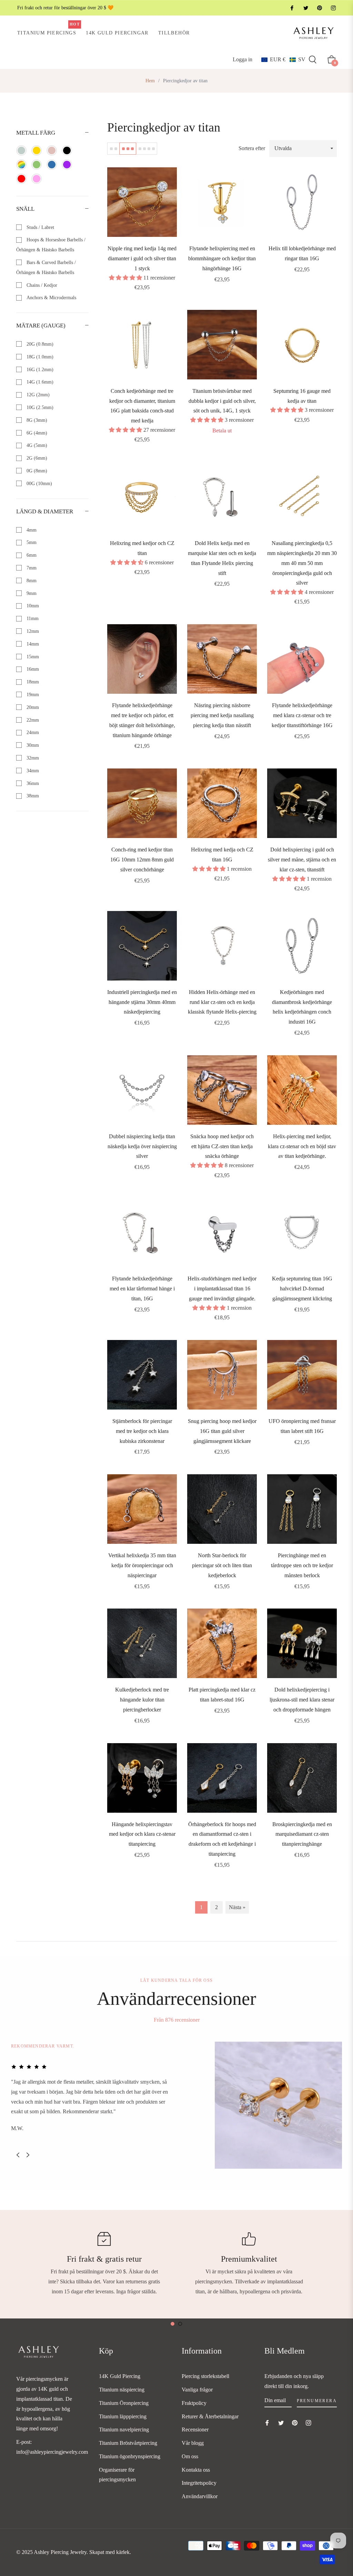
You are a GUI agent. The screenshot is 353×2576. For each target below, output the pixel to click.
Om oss (190, 2456)
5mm (31, 542)
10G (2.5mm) (39, 407)
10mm (32, 606)
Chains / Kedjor (41, 285)
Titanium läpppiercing (123, 2416)
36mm (32, 783)
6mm (31, 555)
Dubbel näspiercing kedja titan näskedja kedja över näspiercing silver (142, 1146)
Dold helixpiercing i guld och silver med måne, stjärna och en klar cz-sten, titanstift (302, 860)
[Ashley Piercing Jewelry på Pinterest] (319, 8)
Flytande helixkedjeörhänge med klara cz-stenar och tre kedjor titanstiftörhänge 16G (302, 715)
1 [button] (173, 2324)
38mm (32, 796)
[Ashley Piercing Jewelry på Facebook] (292, 8)
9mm (31, 593)
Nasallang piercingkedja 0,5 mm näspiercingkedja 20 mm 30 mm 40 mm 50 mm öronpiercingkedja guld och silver (302, 563)
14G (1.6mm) (39, 382)
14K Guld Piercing (120, 2376)
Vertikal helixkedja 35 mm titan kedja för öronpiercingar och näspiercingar (142, 1565)
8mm (31, 581)
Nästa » (237, 1907)
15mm (32, 657)
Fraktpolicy (194, 2403)
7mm (31, 568)
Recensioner (195, 2430)
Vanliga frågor (197, 2390)
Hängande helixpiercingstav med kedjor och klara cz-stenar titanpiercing (142, 1834)
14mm (32, 644)
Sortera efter (252, 148)
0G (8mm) (36, 471)
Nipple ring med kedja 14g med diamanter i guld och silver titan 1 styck (142, 258)
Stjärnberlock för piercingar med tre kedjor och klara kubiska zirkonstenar (142, 1431)
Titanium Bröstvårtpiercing (128, 2443)
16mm (32, 669)
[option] (176, 2105)
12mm (32, 631)
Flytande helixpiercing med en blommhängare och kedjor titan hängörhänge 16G (222, 258)
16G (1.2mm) (39, 370)
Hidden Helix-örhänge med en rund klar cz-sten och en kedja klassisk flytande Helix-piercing (222, 1002)
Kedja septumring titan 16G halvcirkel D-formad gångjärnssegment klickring (302, 1289)
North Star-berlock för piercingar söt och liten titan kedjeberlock (222, 1565)
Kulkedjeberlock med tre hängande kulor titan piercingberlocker (142, 1700)
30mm (32, 745)
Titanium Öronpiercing (124, 2403)
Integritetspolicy (199, 2483)
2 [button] (180, 2324)
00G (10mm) (39, 484)
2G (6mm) (36, 458)
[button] (283, 60)
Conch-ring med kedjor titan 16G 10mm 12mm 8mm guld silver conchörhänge (142, 860)
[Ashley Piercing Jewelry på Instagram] (333, 8)
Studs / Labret (40, 227)
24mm (32, 732)
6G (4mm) (36, 433)
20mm (32, 707)
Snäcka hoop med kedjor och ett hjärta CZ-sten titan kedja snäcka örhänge (222, 1146)
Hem (150, 81)
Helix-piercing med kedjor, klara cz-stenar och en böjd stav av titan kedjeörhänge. (302, 1146)
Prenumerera (317, 2401)
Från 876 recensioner (177, 2020)
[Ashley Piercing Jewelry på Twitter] (305, 8)
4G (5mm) (36, 445)
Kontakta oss (196, 2470)
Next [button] (28, 2155)
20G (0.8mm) (39, 344)
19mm (32, 695)
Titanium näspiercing (122, 2390)
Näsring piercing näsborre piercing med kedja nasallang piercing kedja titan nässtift (222, 715)
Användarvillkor (200, 2496)
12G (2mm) (37, 395)
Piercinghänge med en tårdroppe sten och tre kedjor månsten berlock (302, 1565)
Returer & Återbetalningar (210, 2416)
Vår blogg (193, 2443)
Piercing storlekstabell (205, 2376)
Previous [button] (18, 2155)
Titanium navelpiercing (124, 2430)
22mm (32, 720)
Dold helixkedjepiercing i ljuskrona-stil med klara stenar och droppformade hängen (302, 1700)
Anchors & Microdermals (51, 298)
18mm (32, 682)
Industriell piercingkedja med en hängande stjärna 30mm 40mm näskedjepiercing (142, 1002)
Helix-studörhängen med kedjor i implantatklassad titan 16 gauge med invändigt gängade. (222, 1289)
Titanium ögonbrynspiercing (130, 2456)
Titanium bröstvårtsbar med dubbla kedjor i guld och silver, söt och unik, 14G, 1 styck (222, 401)
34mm (32, 771)
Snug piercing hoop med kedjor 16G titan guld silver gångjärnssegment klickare (222, 1431)
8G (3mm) (36, 420)
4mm (31, 530)
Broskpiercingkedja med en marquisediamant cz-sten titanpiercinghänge (302, 1834)
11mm (32, 619)
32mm (32, 758)
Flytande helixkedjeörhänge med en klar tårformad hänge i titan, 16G (142, 1289)
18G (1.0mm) (39, 357)
